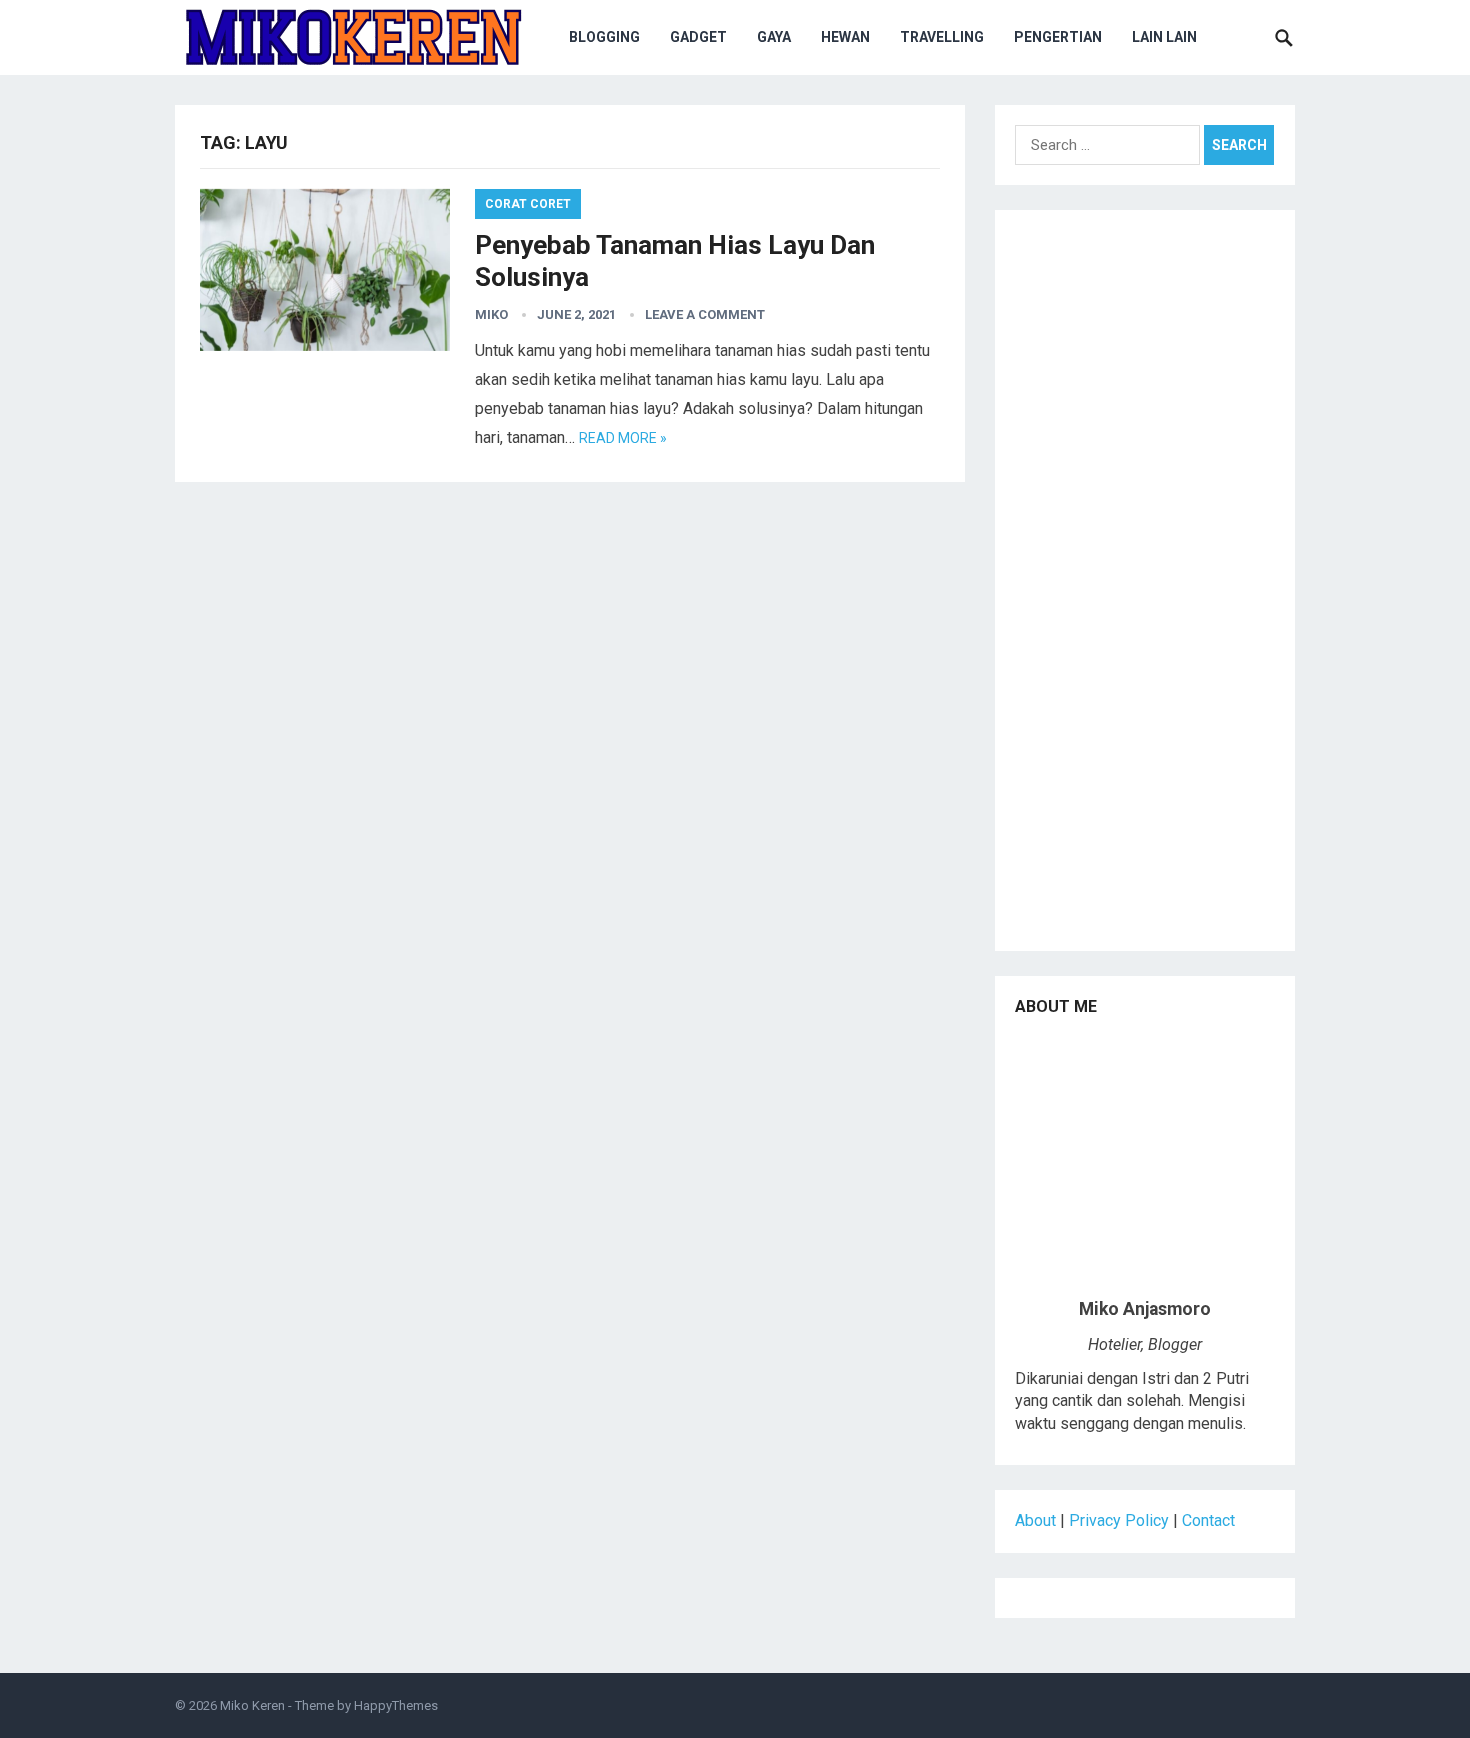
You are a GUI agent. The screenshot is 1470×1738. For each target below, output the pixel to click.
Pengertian (1058, 37)
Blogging (604, 37)
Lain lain (1164, 37)
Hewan (845, 37)
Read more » (623, 438)
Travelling (942, 37)
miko (491, 314)
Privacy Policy (1119, 1520)
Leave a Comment (705, 314)
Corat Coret (528, 204)
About (1035, 1520)
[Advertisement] (1145, 588)
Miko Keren (252, 1705)
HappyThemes (396, 1705)
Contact (1208, 1520)
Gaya (774, 37)
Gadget (698, 37)
